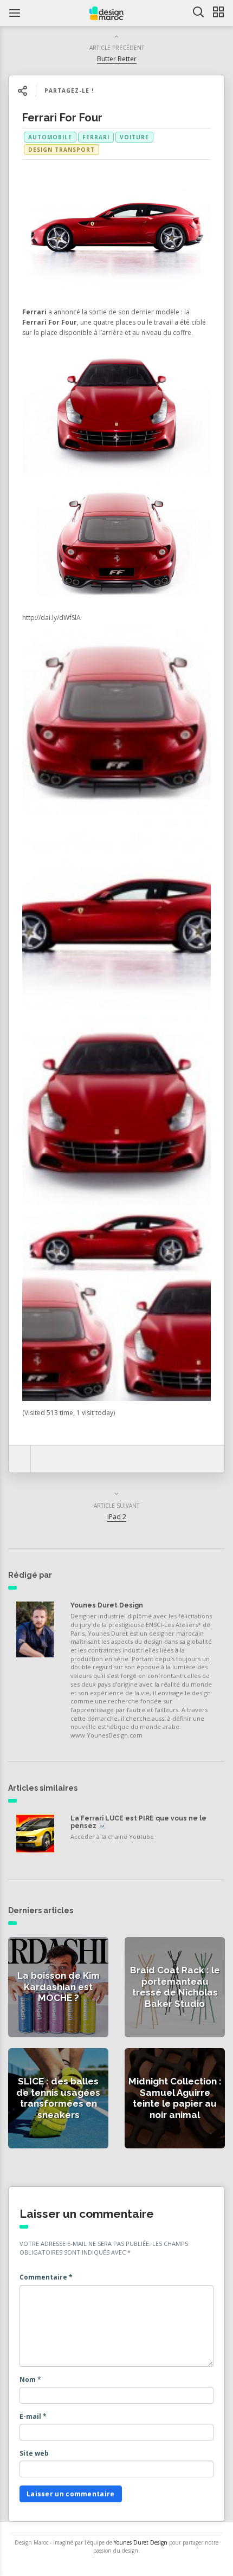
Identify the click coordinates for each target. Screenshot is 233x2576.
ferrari (96, 137)
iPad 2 (117, 1517)
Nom (30, 2380)
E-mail (33, 2416)
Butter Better (117, 59)
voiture (134, 137)
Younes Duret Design (107, 1605)
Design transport (62, 150)
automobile (50, 137)
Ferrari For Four (62, 118)
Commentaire (46, 2277)
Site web (34, 2453)
